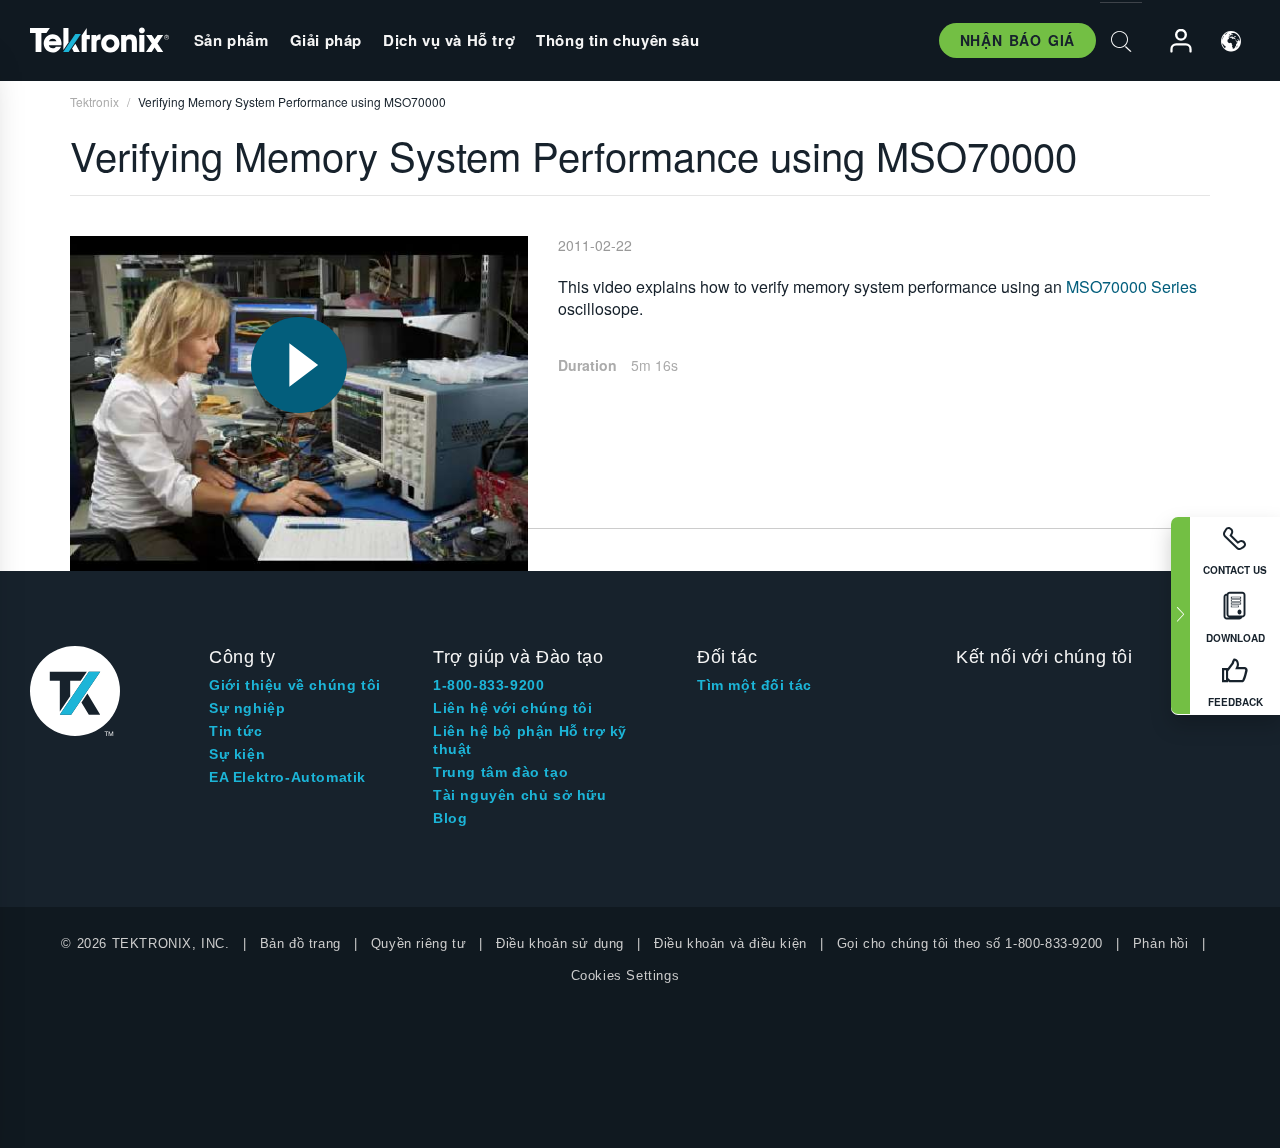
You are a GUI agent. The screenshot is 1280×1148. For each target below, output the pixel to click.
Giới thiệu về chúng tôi (295, 685)
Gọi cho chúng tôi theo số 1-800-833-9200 (970, 943)
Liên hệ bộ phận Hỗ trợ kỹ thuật (530, 740)
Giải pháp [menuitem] (326, 40)
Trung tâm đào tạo (500, 772)
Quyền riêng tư (418, 943)
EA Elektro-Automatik (287, 777)
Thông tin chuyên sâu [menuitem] (617, 40)
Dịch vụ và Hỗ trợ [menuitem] (449, 40)
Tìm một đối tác (754, 685)
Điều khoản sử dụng (560, 943)
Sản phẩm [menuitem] (231, 40)
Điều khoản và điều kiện (730, 943)
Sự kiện (237, 754)
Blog (450, 818)
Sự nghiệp (247, 708)
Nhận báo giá (1017, 40)
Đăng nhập (1172, 41)
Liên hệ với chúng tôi (513, 708)
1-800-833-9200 (488, 685)
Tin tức (235, 731)
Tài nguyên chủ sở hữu (520, 795)
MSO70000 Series (1131, 286)
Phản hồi (1161, 943)
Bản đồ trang (300, 943)
